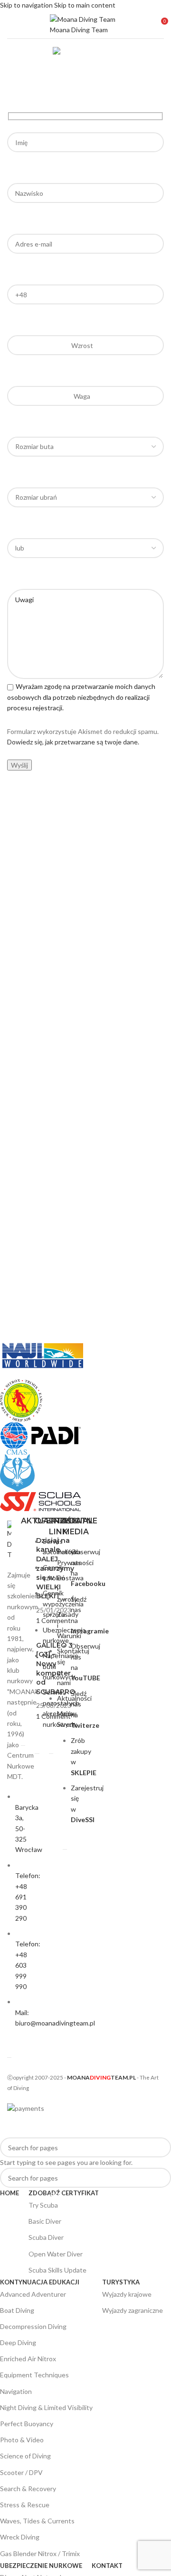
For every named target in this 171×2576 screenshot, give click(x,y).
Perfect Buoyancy (27, 2424)
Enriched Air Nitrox (28, 2359)
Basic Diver (45, 2221)
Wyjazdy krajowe (127, 2294)
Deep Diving (18, 2342)
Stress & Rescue (25, 2505)
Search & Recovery (28, 2489)
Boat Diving (17, 2310)
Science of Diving (25, 2456)
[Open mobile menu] (11, 25)
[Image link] (9, 1540)
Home (79, 87)
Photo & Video (22, 2440)
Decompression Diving (33, 2326)
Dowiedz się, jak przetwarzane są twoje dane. (73, 742)
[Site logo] (85, 23)
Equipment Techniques (34, 2375)
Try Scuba (44, 2203)
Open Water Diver (79, 2252)
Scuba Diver (46, 2237)
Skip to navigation (27, 5)
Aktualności (74, 1698)
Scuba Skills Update (57, 2270)
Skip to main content (85, 5)
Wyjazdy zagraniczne (133, 2310)
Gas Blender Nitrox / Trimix (40, 2553)
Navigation (16, 2391)
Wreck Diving (20, 2537)
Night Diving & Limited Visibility (46, 2407)
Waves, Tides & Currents (37, 2521)
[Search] (168, 1288)
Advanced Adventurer (33, 2294)
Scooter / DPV (21, 2472)
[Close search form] (12, 2126)
